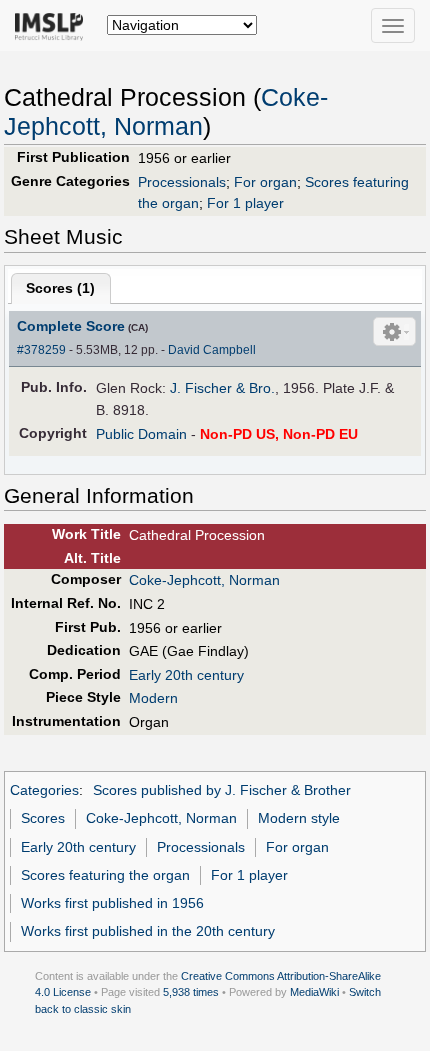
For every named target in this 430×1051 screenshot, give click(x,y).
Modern (153, 698)
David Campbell (212, 350)
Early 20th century (186, 675)
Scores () (60, 288)
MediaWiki (314, 992)
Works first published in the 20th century (148, 931)
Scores (43, 818)
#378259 (41, 350)
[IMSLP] (53, 25)
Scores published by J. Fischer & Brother (222, 790)
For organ (265, 182)
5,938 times (191, 992)
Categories (44, 790)
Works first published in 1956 (112, 903)
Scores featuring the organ (105, 875)
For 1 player (245, 203)
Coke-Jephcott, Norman (204, 580)
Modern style (299, 818)
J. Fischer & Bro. (222, 388)
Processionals (182, 182)
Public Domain (141, 434)
